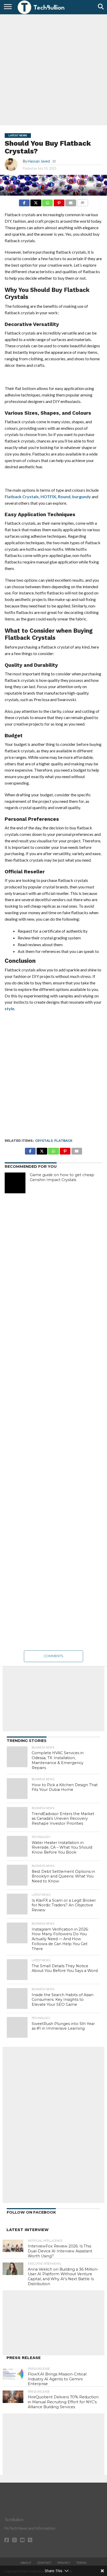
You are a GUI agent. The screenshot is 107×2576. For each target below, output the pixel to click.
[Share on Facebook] (24, 201)
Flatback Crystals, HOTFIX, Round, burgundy (48, 496)
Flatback (63, 1141)
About (26, 2563)
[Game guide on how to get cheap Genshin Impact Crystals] (15, 1183)
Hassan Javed (39, 161)
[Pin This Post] (59, 201)
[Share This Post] (36, 201)
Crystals (44, 1141)
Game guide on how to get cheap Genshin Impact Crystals (62, 1177)
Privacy (64, 2563)
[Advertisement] (53, 69)
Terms (81, 2563)
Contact (44, 2563)
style (9, 1008)
